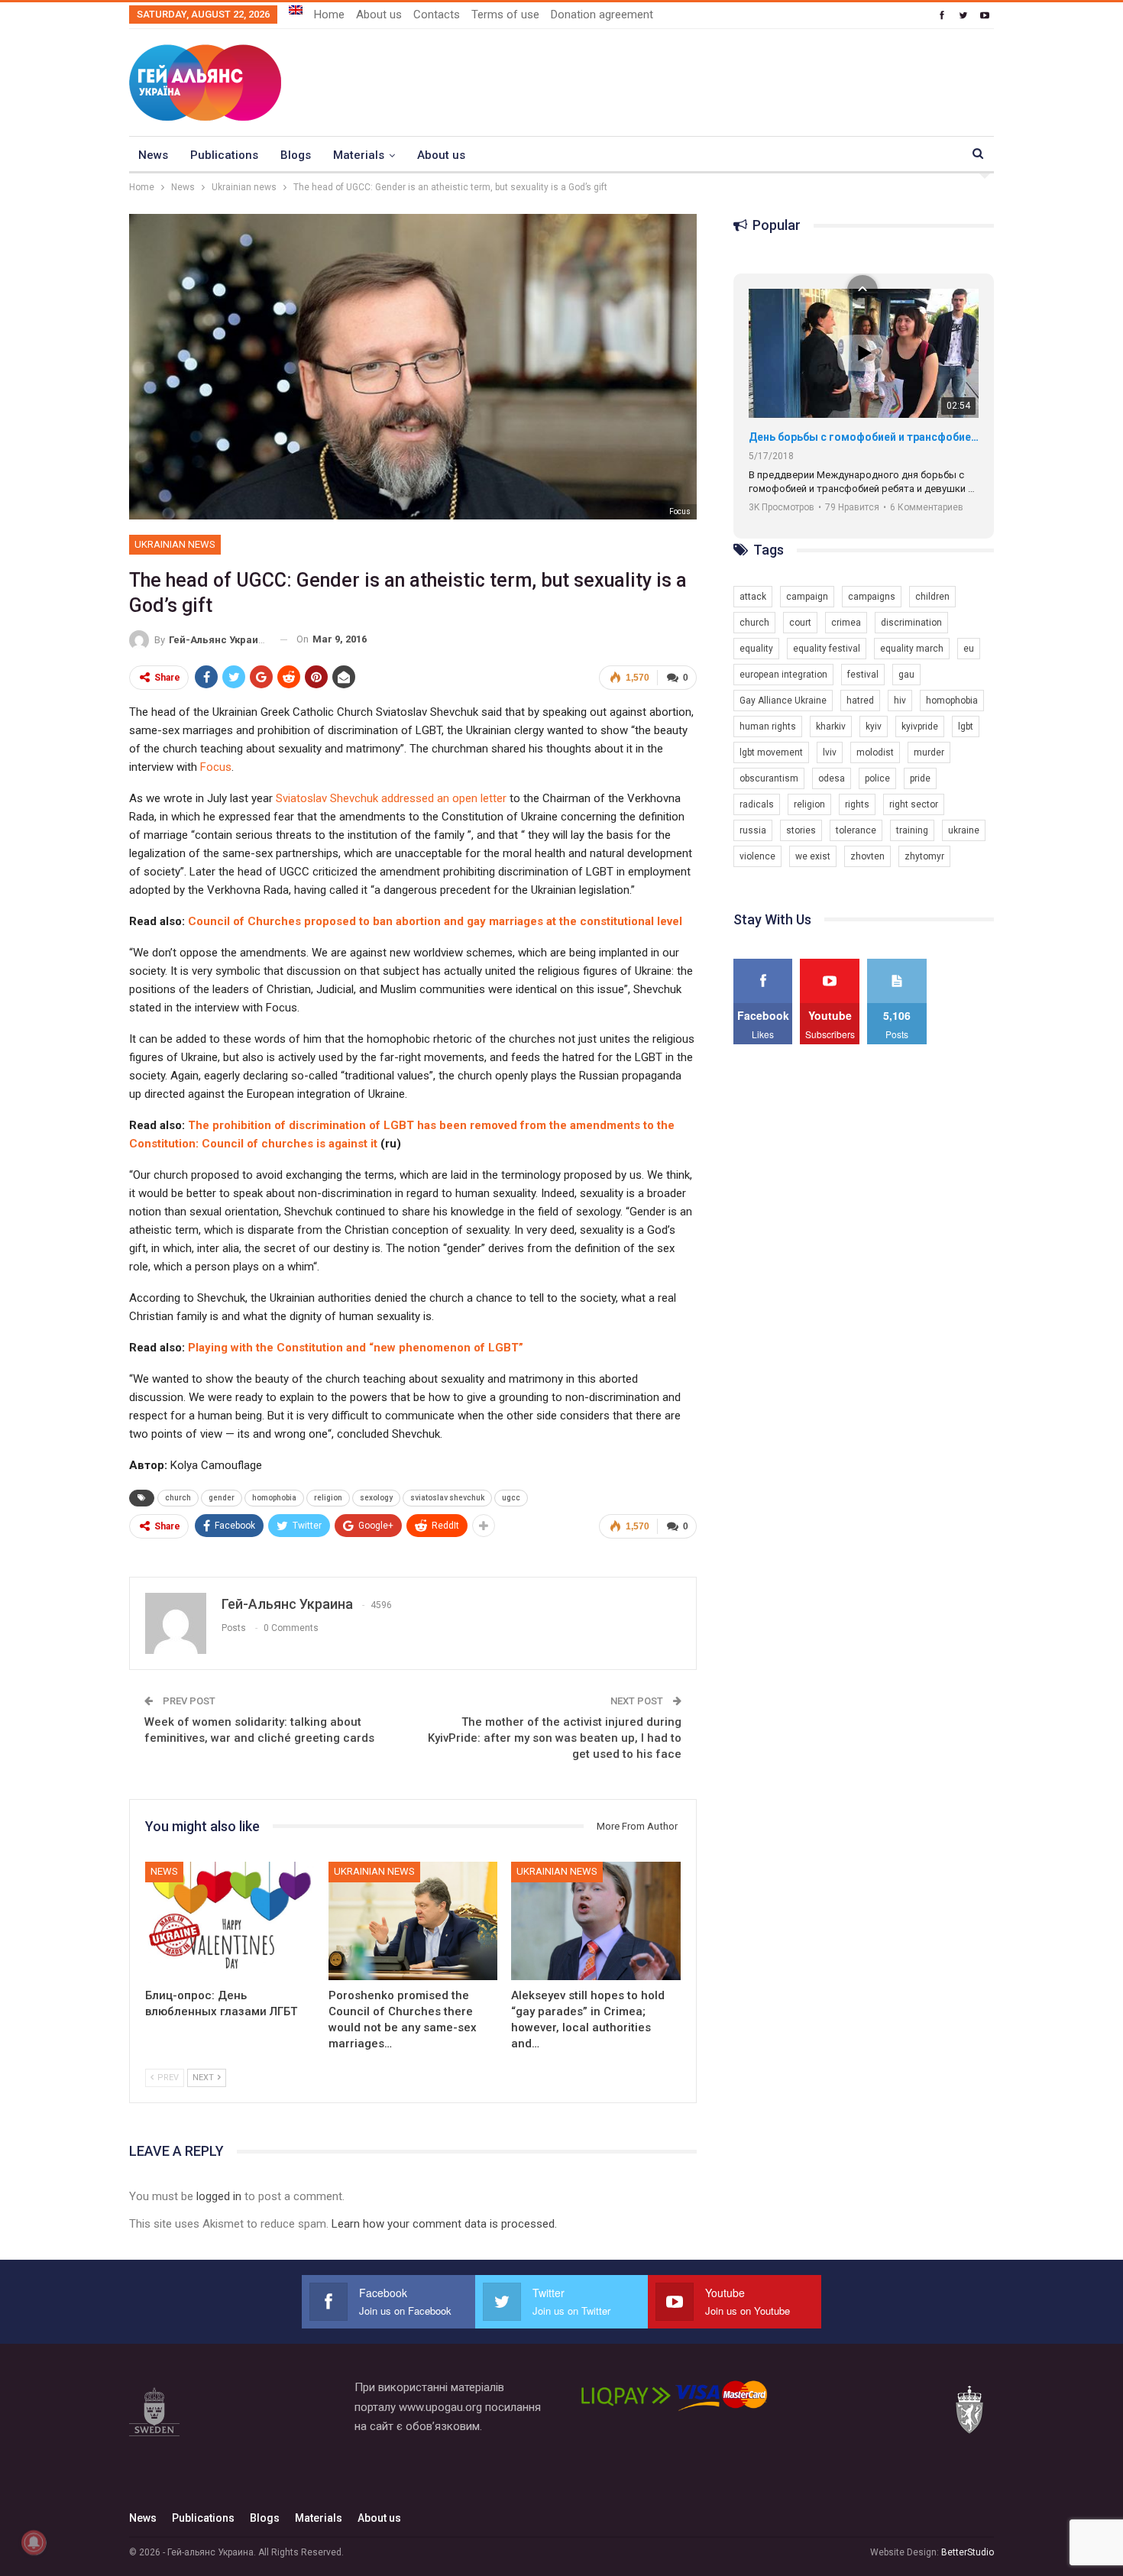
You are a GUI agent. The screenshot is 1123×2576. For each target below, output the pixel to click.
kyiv (874, 727)
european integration (783, 675)
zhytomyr (924, 856)
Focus (680, 511)
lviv (830, 752)
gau (906, 675)
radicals (757, 804)
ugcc (511, 1498)
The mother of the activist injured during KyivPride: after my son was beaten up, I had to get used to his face (555, 1738)
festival (863, 675)
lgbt (966, 727)
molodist (875, 752)
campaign (807, 597)
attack (753, 597)
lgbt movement (771, 752)
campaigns (872, 597)
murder (929, 752)
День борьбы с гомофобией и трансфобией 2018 (864, 437)
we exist (813, 856)
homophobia (274, 1498)
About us (379, 15)
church (178, 1498)
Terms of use (505, 15)
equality (756, 649)
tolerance (856, 830)
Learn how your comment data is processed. (444, 2224)
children (932, 597)
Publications (224, 155)
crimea (846, 623)
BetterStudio (968, 2552)
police (877, 778)
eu (969, 649)
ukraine (964, 830)
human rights (768, 727)
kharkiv (831, 727)
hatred (860, 701)
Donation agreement (602, 15)
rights (857, 804)
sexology (376, 1498)
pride (920, 778)
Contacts (437, 15)
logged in (219, 2196)
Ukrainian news (175, 544)
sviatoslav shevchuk (447, 1498)
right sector (914, 804)
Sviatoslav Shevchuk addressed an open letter (391, 798)
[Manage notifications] (34, 2542)
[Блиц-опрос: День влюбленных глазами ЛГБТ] (230, 1921)
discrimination (911, 623)
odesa (832, 778)
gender (222, 1498)
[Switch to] (296, 10)
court (800, 623)
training (912, 830)
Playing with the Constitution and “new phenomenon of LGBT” (356, 1348)
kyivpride (920, 727)
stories (801, 830)
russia (753, 830)
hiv (900, 701)
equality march (912, 649)
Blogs (296, 155)
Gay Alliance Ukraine (783, 701)
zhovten (867, 856)
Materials (359, 155)
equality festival (827, 649)
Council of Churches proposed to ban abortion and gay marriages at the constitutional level (435, 921)
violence (757, 856)
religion (328, 1498)
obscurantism (769, 778)
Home (329, 15)
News (153, 155)
